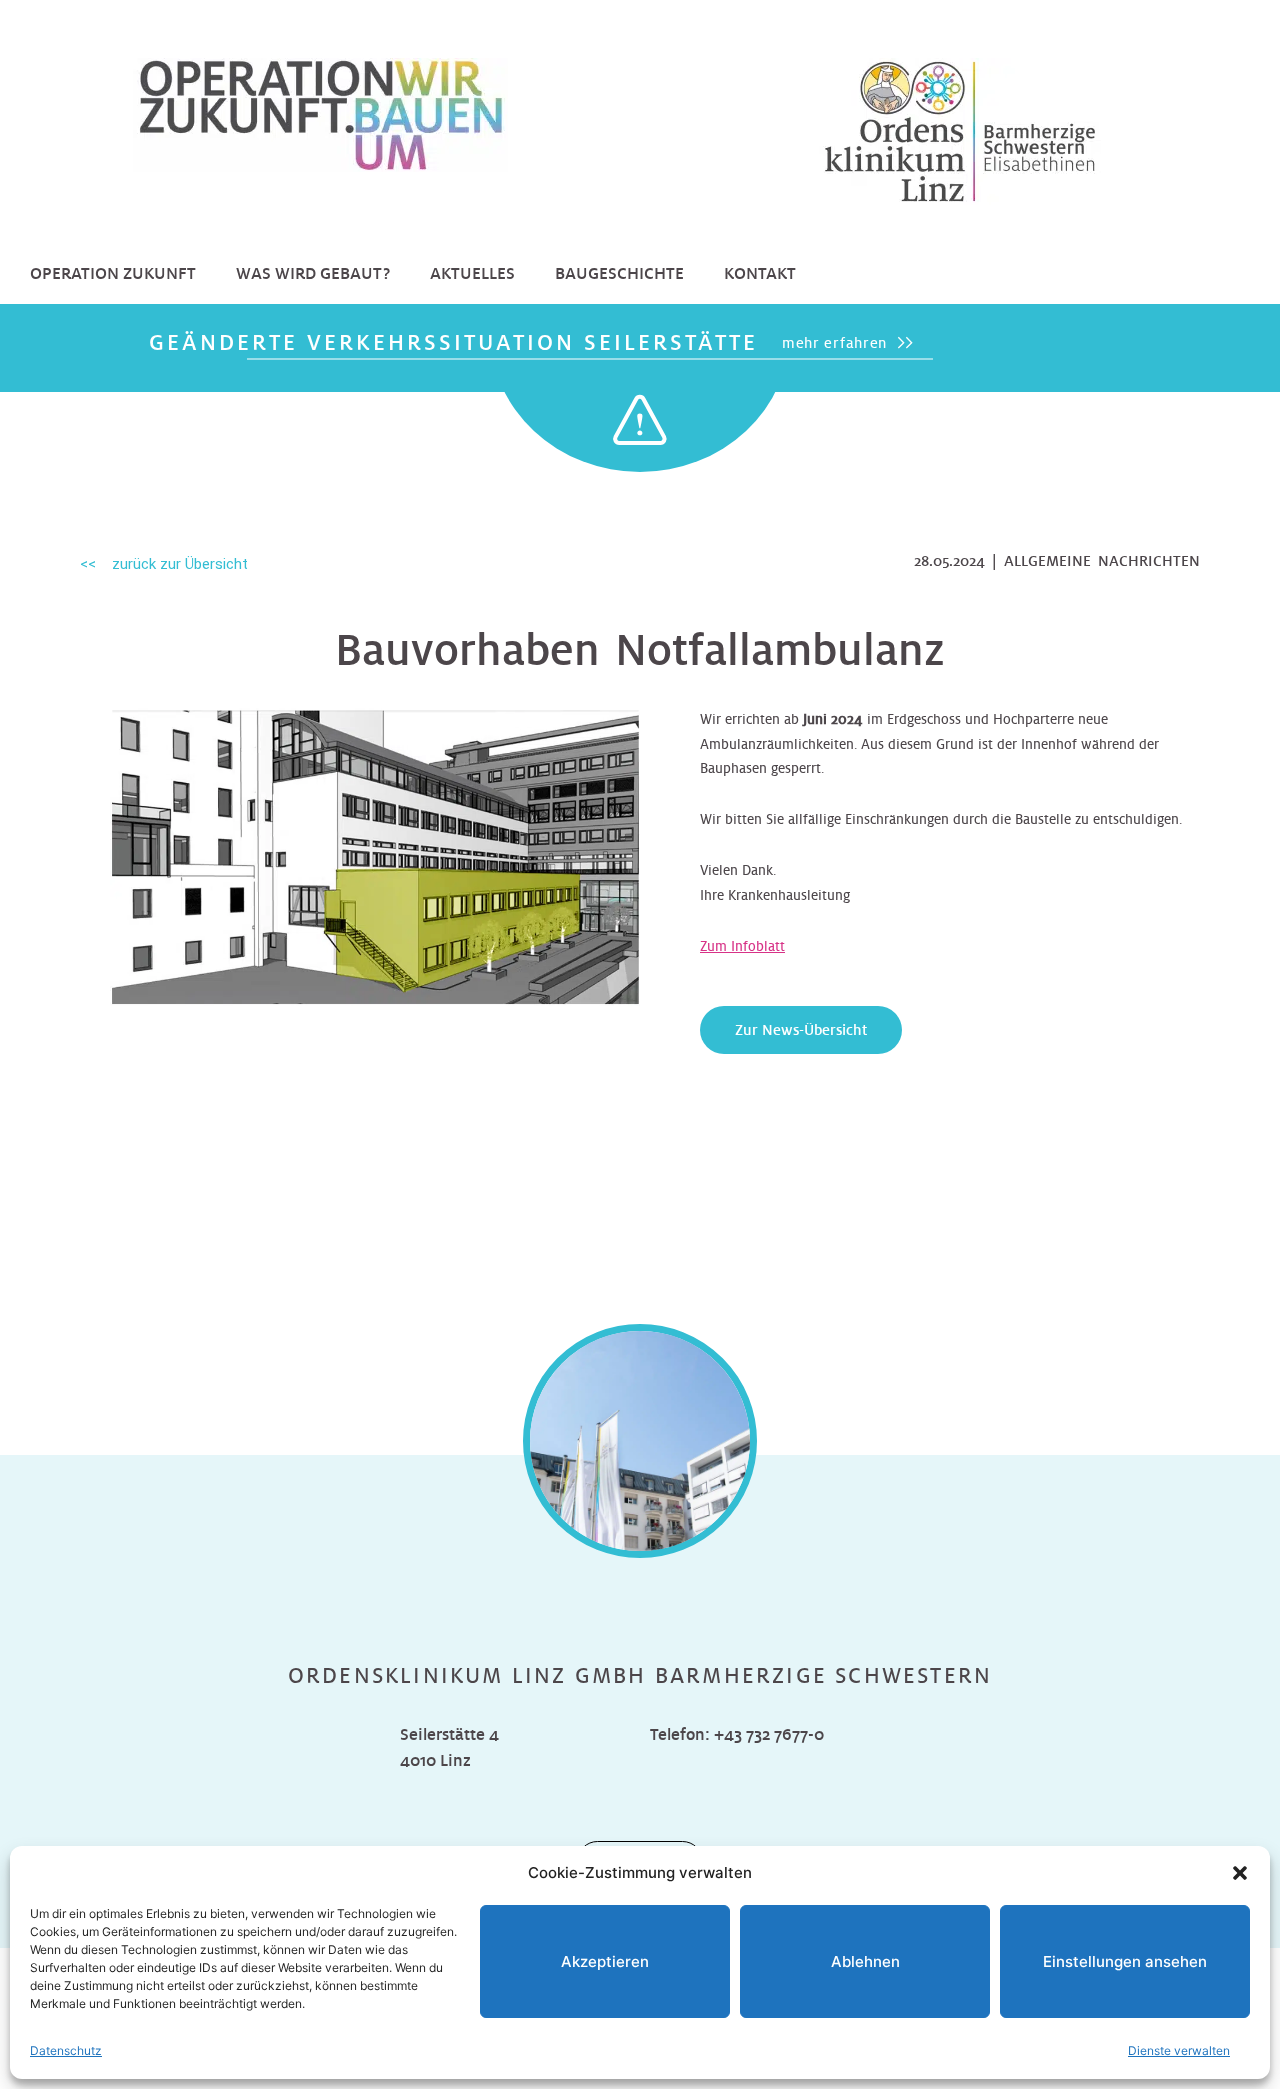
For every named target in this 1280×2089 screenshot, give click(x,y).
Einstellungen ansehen (1125, 1961)
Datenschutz (66, 2050)
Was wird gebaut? (313, 273)
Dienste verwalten (1179, 2050)
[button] (1240, 1873)
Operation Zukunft (113, 273)
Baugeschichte (619, 273)
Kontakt (760, 273)
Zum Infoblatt (742, 946)
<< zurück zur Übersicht (164, 564)
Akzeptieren (605, 1961)
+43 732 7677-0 (769, 1734)
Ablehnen (865, 1961)
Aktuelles (472, 273)
